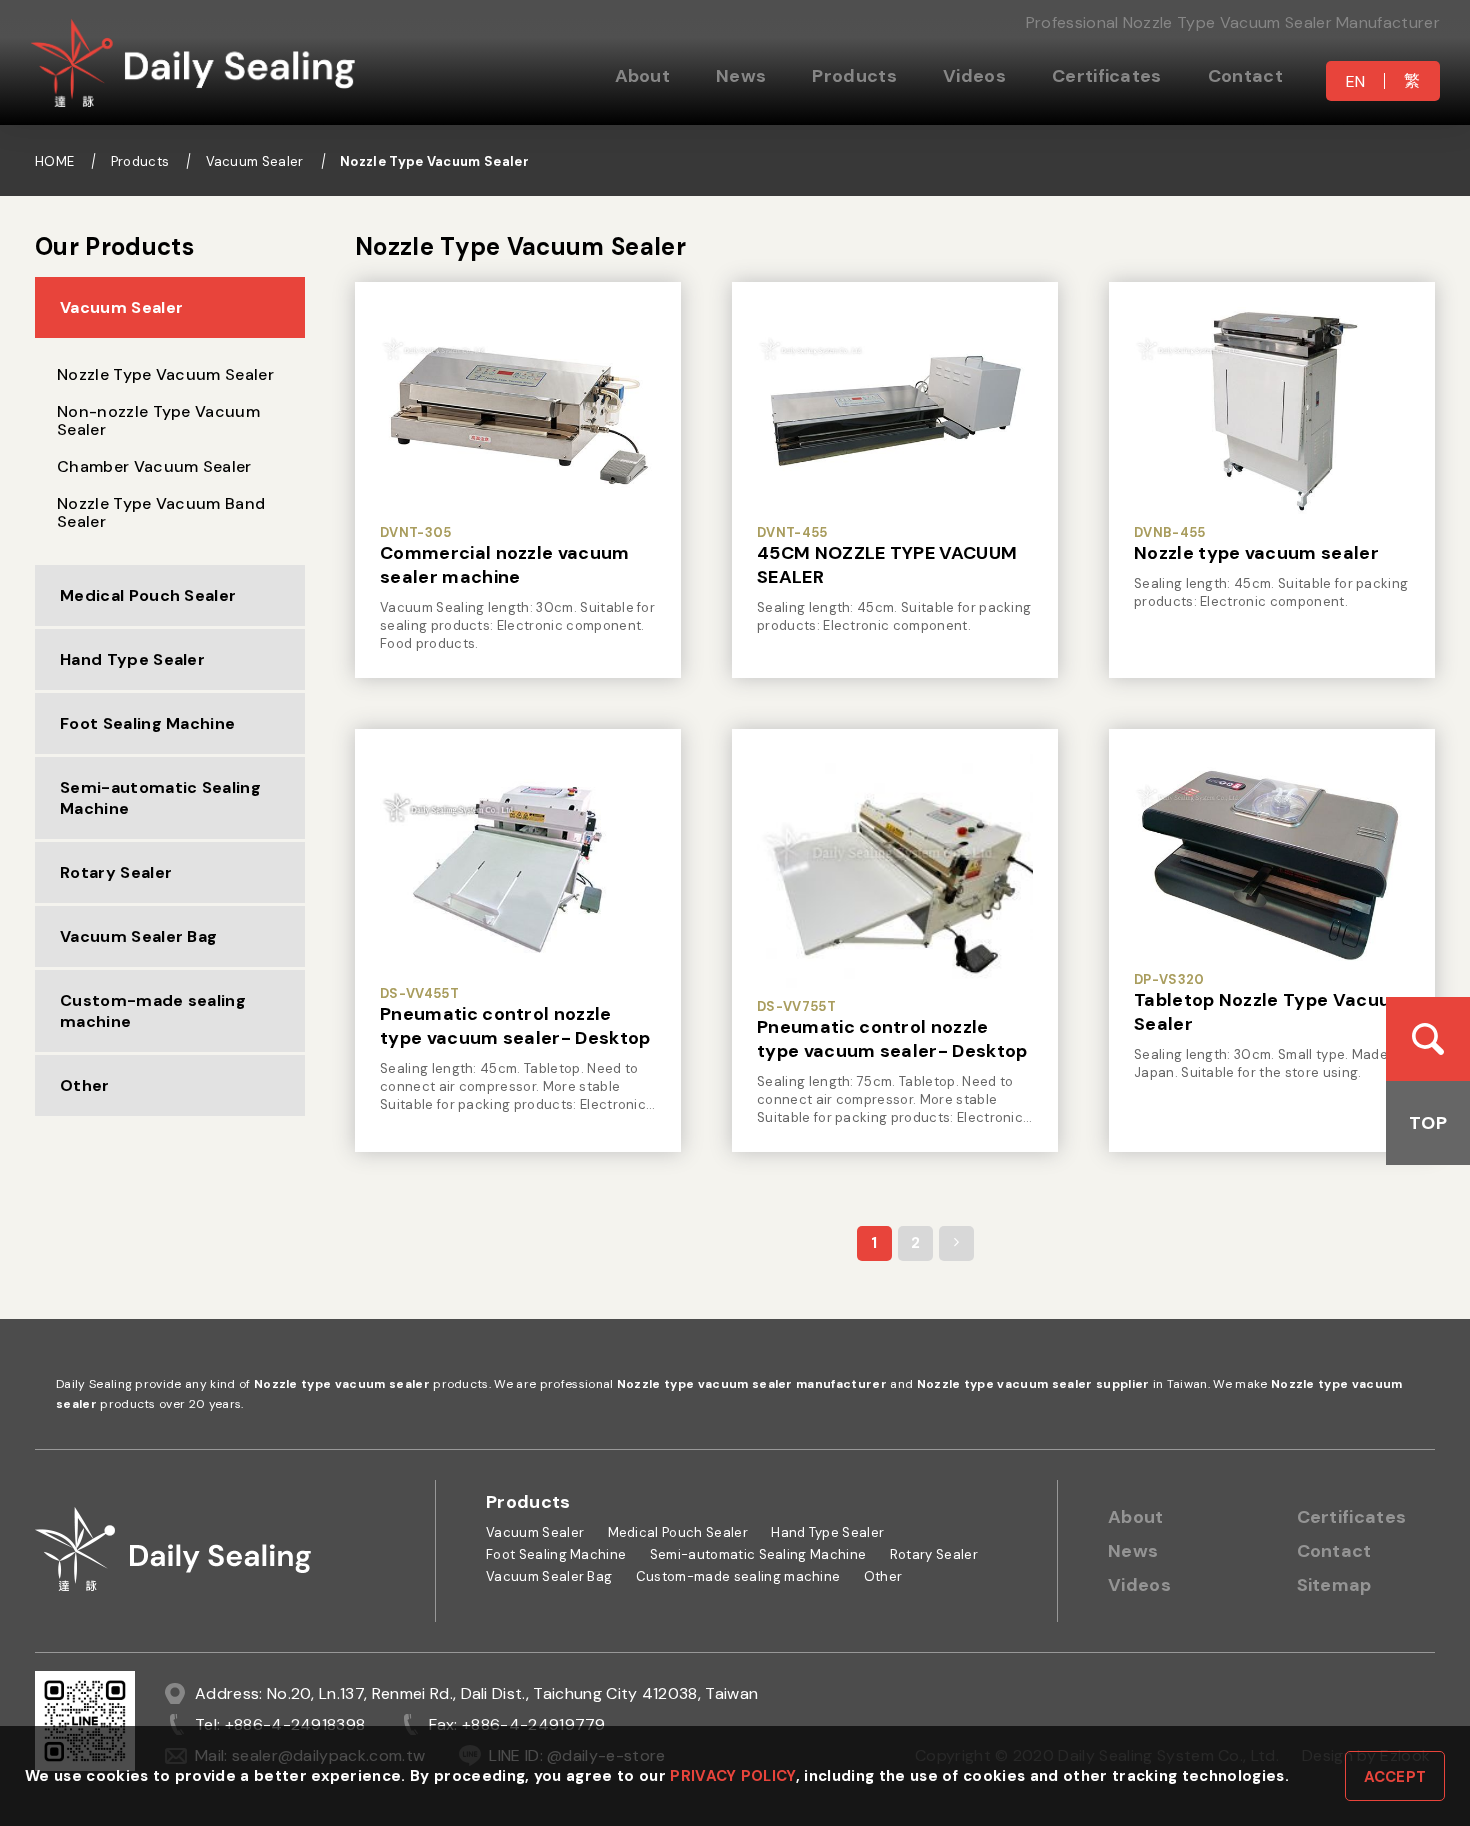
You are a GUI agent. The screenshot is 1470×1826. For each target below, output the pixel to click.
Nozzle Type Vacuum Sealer (434, 161)
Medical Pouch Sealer (148, 595)
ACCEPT (1395, 1777)
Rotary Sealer (116, 872)
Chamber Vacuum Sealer (154, 466)
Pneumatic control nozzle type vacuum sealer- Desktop (515, 1026)
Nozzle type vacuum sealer (1256, 553)
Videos (974, 76)
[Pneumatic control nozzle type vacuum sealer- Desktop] (518, 864)
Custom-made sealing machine (153, 1011)
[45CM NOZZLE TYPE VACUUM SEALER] (895, 410)
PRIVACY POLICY (732, 1776)
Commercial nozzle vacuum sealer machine (505, 565)
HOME (54, 161)
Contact (1245, 76)
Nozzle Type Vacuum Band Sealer (161, 512)
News (741, 76)
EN (1356, 81)
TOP (1428, 1123)
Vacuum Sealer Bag (138, 936)
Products (854, 76)
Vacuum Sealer (255, 161)
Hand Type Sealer (132, 659)
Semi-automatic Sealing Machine (160, 798)
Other (85, 1085)
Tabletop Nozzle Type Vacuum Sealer (1271, 1012)
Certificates (1107, 76)
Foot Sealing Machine (147, 723)
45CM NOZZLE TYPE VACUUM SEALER (887, 565)
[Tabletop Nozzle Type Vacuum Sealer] (1272, 857)
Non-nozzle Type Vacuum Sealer (158, 420)
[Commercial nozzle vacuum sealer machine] (518, 410)
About (1136, 1517)
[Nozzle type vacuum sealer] (1272, 410)
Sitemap (1334, 1585)
